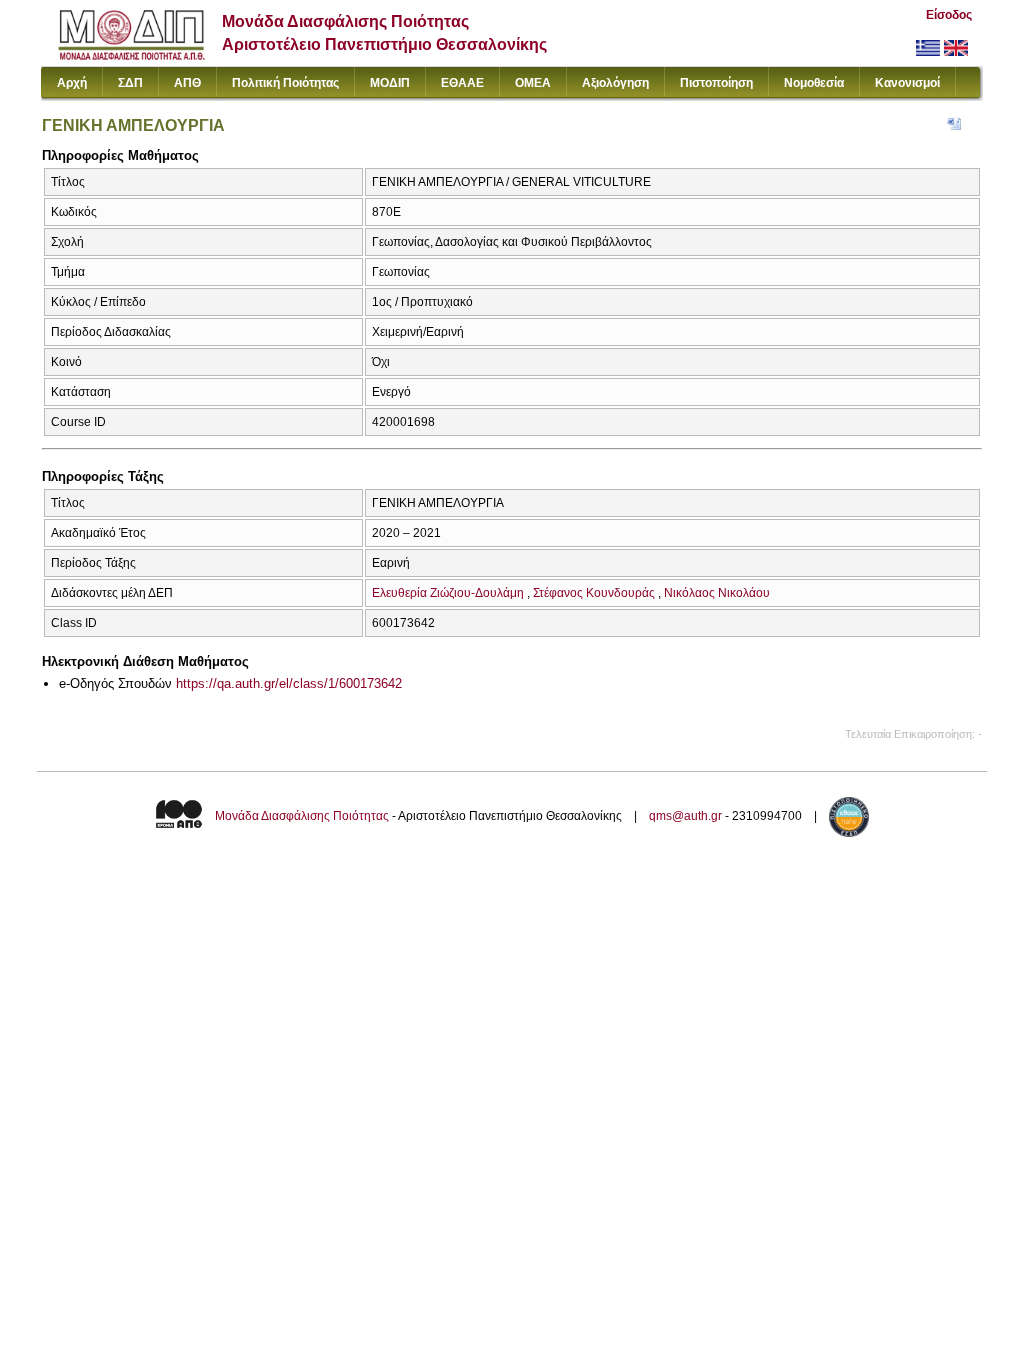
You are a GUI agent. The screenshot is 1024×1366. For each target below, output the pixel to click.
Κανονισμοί (907, 83)
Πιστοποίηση (716, 83)
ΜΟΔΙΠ (390, 83)
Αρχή (72, 83)
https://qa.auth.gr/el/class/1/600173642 (289, 683)
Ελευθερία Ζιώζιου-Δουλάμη (448, 593)
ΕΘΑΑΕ (462, 83)
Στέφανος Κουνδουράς (594, 593)
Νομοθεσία (814, 83)
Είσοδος (949, 15)
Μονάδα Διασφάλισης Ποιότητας (302, 816)
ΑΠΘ (187, 83)
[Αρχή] (131, 55)
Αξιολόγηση (615, 83)
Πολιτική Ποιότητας (285, 83)
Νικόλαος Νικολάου (717, 593)
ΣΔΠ (130, 83)
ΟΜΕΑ (533, 83)
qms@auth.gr (685, 816)
